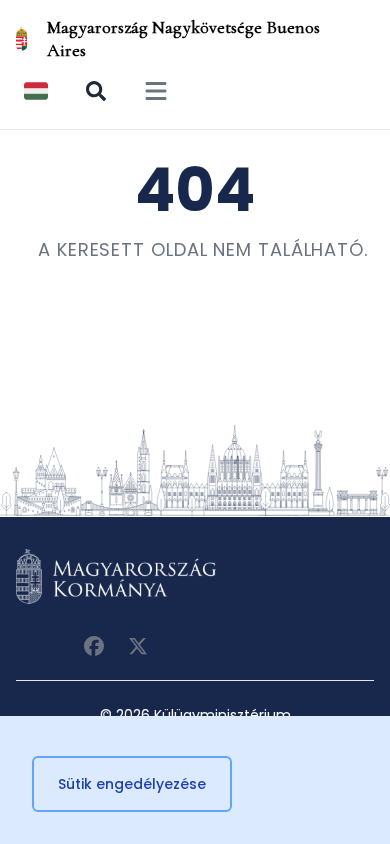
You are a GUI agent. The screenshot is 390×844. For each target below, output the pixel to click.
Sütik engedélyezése (132, 784)
